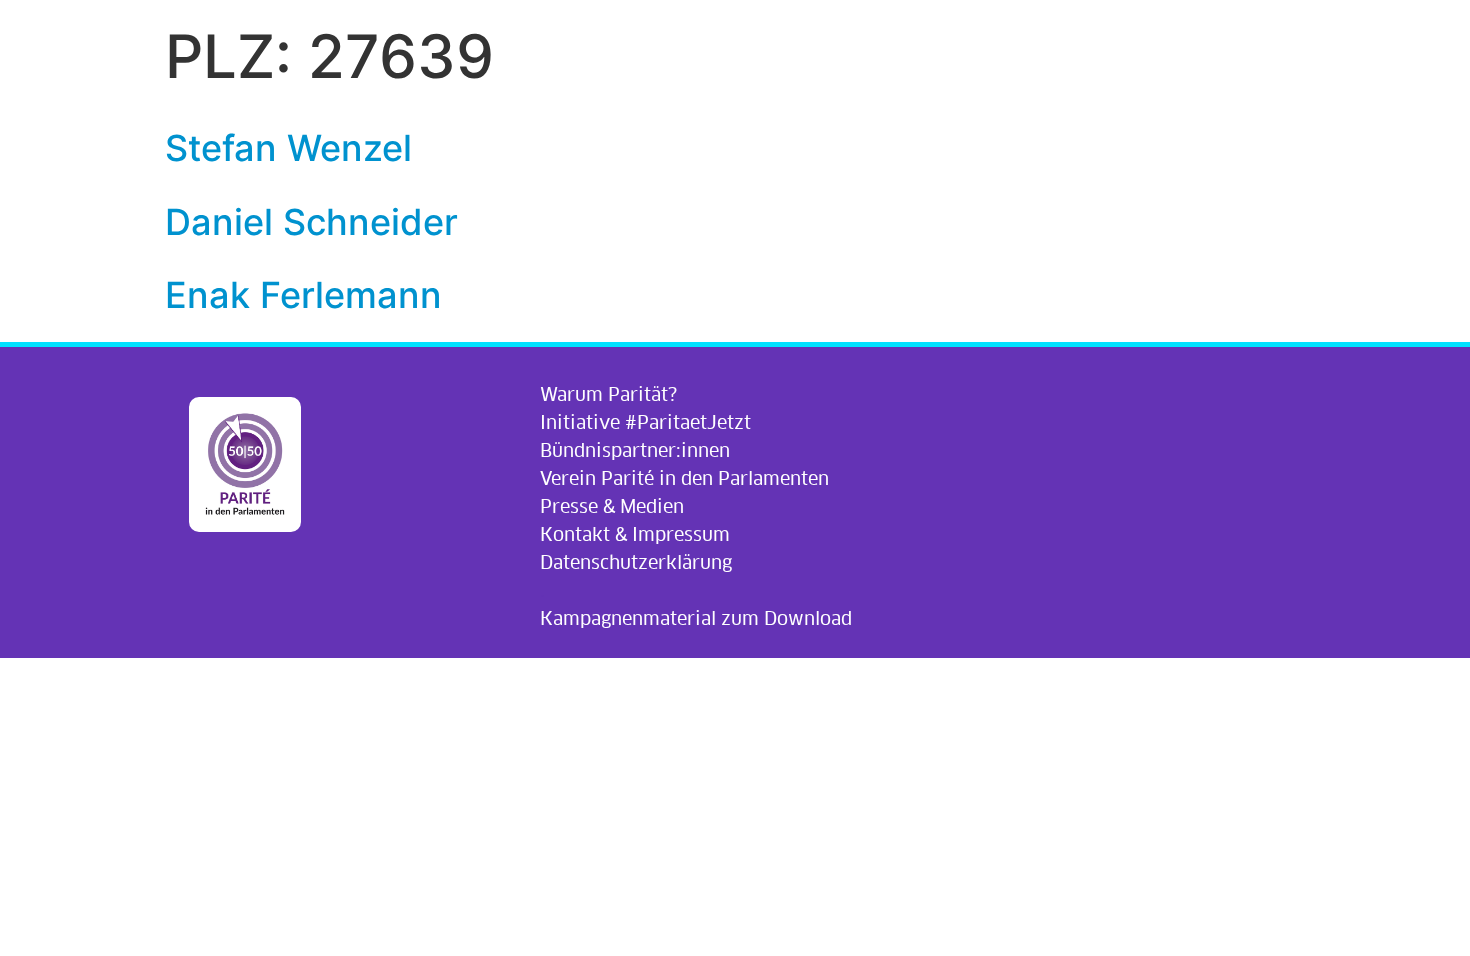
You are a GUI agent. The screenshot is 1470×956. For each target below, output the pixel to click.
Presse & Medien (612, 506)
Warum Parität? (608, 394)
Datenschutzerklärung (636, 562)
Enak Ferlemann (303, 295)
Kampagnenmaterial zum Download (696, 618)
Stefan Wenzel (288, 148)
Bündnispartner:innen (635, 450)
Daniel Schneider (311, 222)
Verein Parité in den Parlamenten (684, 478)
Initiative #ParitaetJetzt (645, 422)
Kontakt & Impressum (635, 534)
